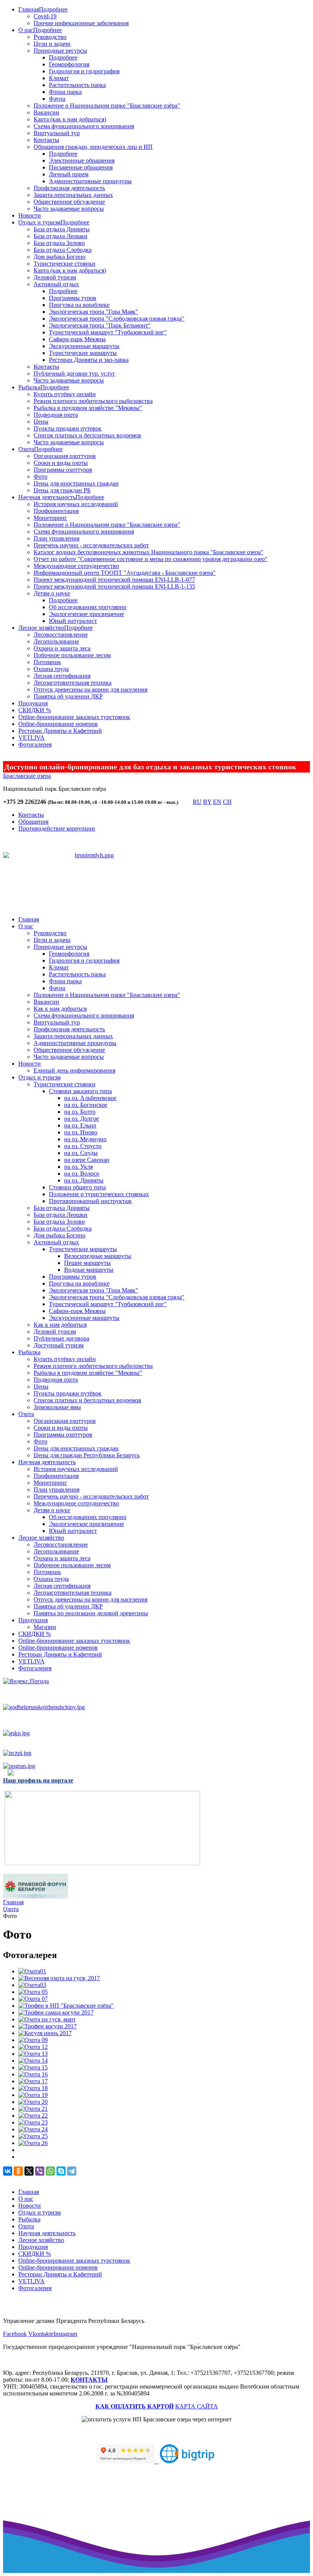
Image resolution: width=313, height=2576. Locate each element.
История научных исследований (76, 504)
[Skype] (61, 2171)
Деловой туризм (55, 277)
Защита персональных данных (73, 195)
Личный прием (69, 174)
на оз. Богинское (86, 1105)
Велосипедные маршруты (98, 1256)
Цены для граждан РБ (62, 490)
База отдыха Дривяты (62, 229)
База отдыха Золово (59, 243)
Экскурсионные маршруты (84, 346)
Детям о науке (52, 593)
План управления (56, 538)
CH (227, 802)
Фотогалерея (35, 744)
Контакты (46, 140)
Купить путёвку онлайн (65, 394)
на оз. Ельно (80, 1125)
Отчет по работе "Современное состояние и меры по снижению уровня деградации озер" (151, 559)
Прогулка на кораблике (79, 305)
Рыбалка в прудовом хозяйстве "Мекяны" (88, 408)
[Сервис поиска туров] (187, 2461)
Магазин (45, 1627)
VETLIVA (31, 738)
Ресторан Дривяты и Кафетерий (60, 731)
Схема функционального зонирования (84, 126)
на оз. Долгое (81, 1119)
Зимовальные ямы (57, 1407)
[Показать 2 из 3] (95, 884)
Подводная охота (56, 415)
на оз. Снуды (81, 1153)
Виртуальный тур (57, 133)
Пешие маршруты (87, 1263)
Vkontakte (41, 2334)
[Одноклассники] (18, 2171)
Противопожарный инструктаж (90, 1201)
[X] (29, 2171)
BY (207, 802)
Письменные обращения (81, 167)
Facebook (15, 2334)
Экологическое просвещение (86, 614)
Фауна (57, 99)
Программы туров (73, 298)
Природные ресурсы (60, 51)
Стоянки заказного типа (80, 1091)
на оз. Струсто (83, 1146)
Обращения (33, 822)
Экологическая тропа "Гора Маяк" (94, 312)
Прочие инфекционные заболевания (81, 23)
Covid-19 (45, 16)
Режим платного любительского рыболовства (93, 401)
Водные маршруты (89, 1270)
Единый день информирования (74, 1070)
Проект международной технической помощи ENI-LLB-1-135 (114, 586)
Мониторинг (50, 518)
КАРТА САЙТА (197, 2406)
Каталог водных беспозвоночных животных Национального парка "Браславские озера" (148, 552)
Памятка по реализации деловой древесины (91, 1613)
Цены (41, 422)
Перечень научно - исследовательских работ (91, 545)
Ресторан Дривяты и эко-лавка (89, 360)
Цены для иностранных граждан (76, 483)
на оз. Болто (80, 1112)
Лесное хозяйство (41, 628)
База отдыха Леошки (61, 236)
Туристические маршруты (83, 353)
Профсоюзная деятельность (69, 188)
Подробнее (53, 9)
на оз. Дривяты (84, 1180)
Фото (40, 477)
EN (217, 802)
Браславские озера (27, 776)
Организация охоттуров (65, 456)
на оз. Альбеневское (90, 1098)
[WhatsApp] (50, 2171)
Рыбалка (29, 387)
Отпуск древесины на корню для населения (90, 690)
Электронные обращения (82, 160)
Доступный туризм (59, 1345)
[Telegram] (72, 2171)
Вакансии (46, 112)
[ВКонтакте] (8, 2171)
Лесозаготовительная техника (73, 683)
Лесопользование (56, 641)
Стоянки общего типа (77, 1187)
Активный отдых (56, 284)
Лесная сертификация (62, 676)
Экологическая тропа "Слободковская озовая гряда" (117, 319)
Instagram (65, 2334)
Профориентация (56, 511)
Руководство (50, 37)
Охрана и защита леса (62, 648)
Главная (29, 9)
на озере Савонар (87, 1160)
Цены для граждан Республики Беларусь (87, 1455)
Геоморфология (69, 64)
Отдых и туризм (40, 222)
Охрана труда (51, 669)
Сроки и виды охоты (61, 463)
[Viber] (40, 2171)
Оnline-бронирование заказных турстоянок (74, 717)
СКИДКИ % (35, 710)
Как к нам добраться (60, 1009)
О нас (26, 30)
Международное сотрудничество (76, 566)
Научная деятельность (47, 497)
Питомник (47, 662)
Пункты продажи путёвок (68, 1393)
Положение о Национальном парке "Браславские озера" (107, 525)
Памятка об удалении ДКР (68, 696)
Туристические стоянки (65, 264)
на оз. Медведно (85, 1139)
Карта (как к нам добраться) (70, 119)
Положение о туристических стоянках (99, 1194)
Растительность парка (77, 85)
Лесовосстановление (61, 635)
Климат (59, 78)
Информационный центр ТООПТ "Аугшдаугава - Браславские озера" (125, 573)
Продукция (33, 703)
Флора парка (65, 92)
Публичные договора (61, 1338)
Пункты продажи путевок (68, 428)
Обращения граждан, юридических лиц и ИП (93, 147)
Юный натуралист (73, 621)
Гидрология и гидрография (84, 71)
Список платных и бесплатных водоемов (87, 435)
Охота (26, 449)
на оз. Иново (81, 1132)
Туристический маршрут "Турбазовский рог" (108, 332)
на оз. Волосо (82, 1173)
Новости (30, 215)
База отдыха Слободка (63, 250)
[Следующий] (110, 894)
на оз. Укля (78, 1167)
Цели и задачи (52, 44)
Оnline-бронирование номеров (58, 724)
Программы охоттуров (63, 470)
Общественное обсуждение (69, 202)
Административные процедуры (90, 181)
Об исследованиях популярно (88, 607)
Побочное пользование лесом (72, 655)
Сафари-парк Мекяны (77, 339)
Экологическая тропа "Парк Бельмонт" (100, 325)
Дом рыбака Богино (60, 257)
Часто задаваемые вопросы (69, 209)
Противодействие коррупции (57, 828)
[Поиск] (185, 803)
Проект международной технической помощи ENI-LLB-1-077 (114, 580)
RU (197, 802)
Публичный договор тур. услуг (74, 373)
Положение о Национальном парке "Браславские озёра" (107, 106)
